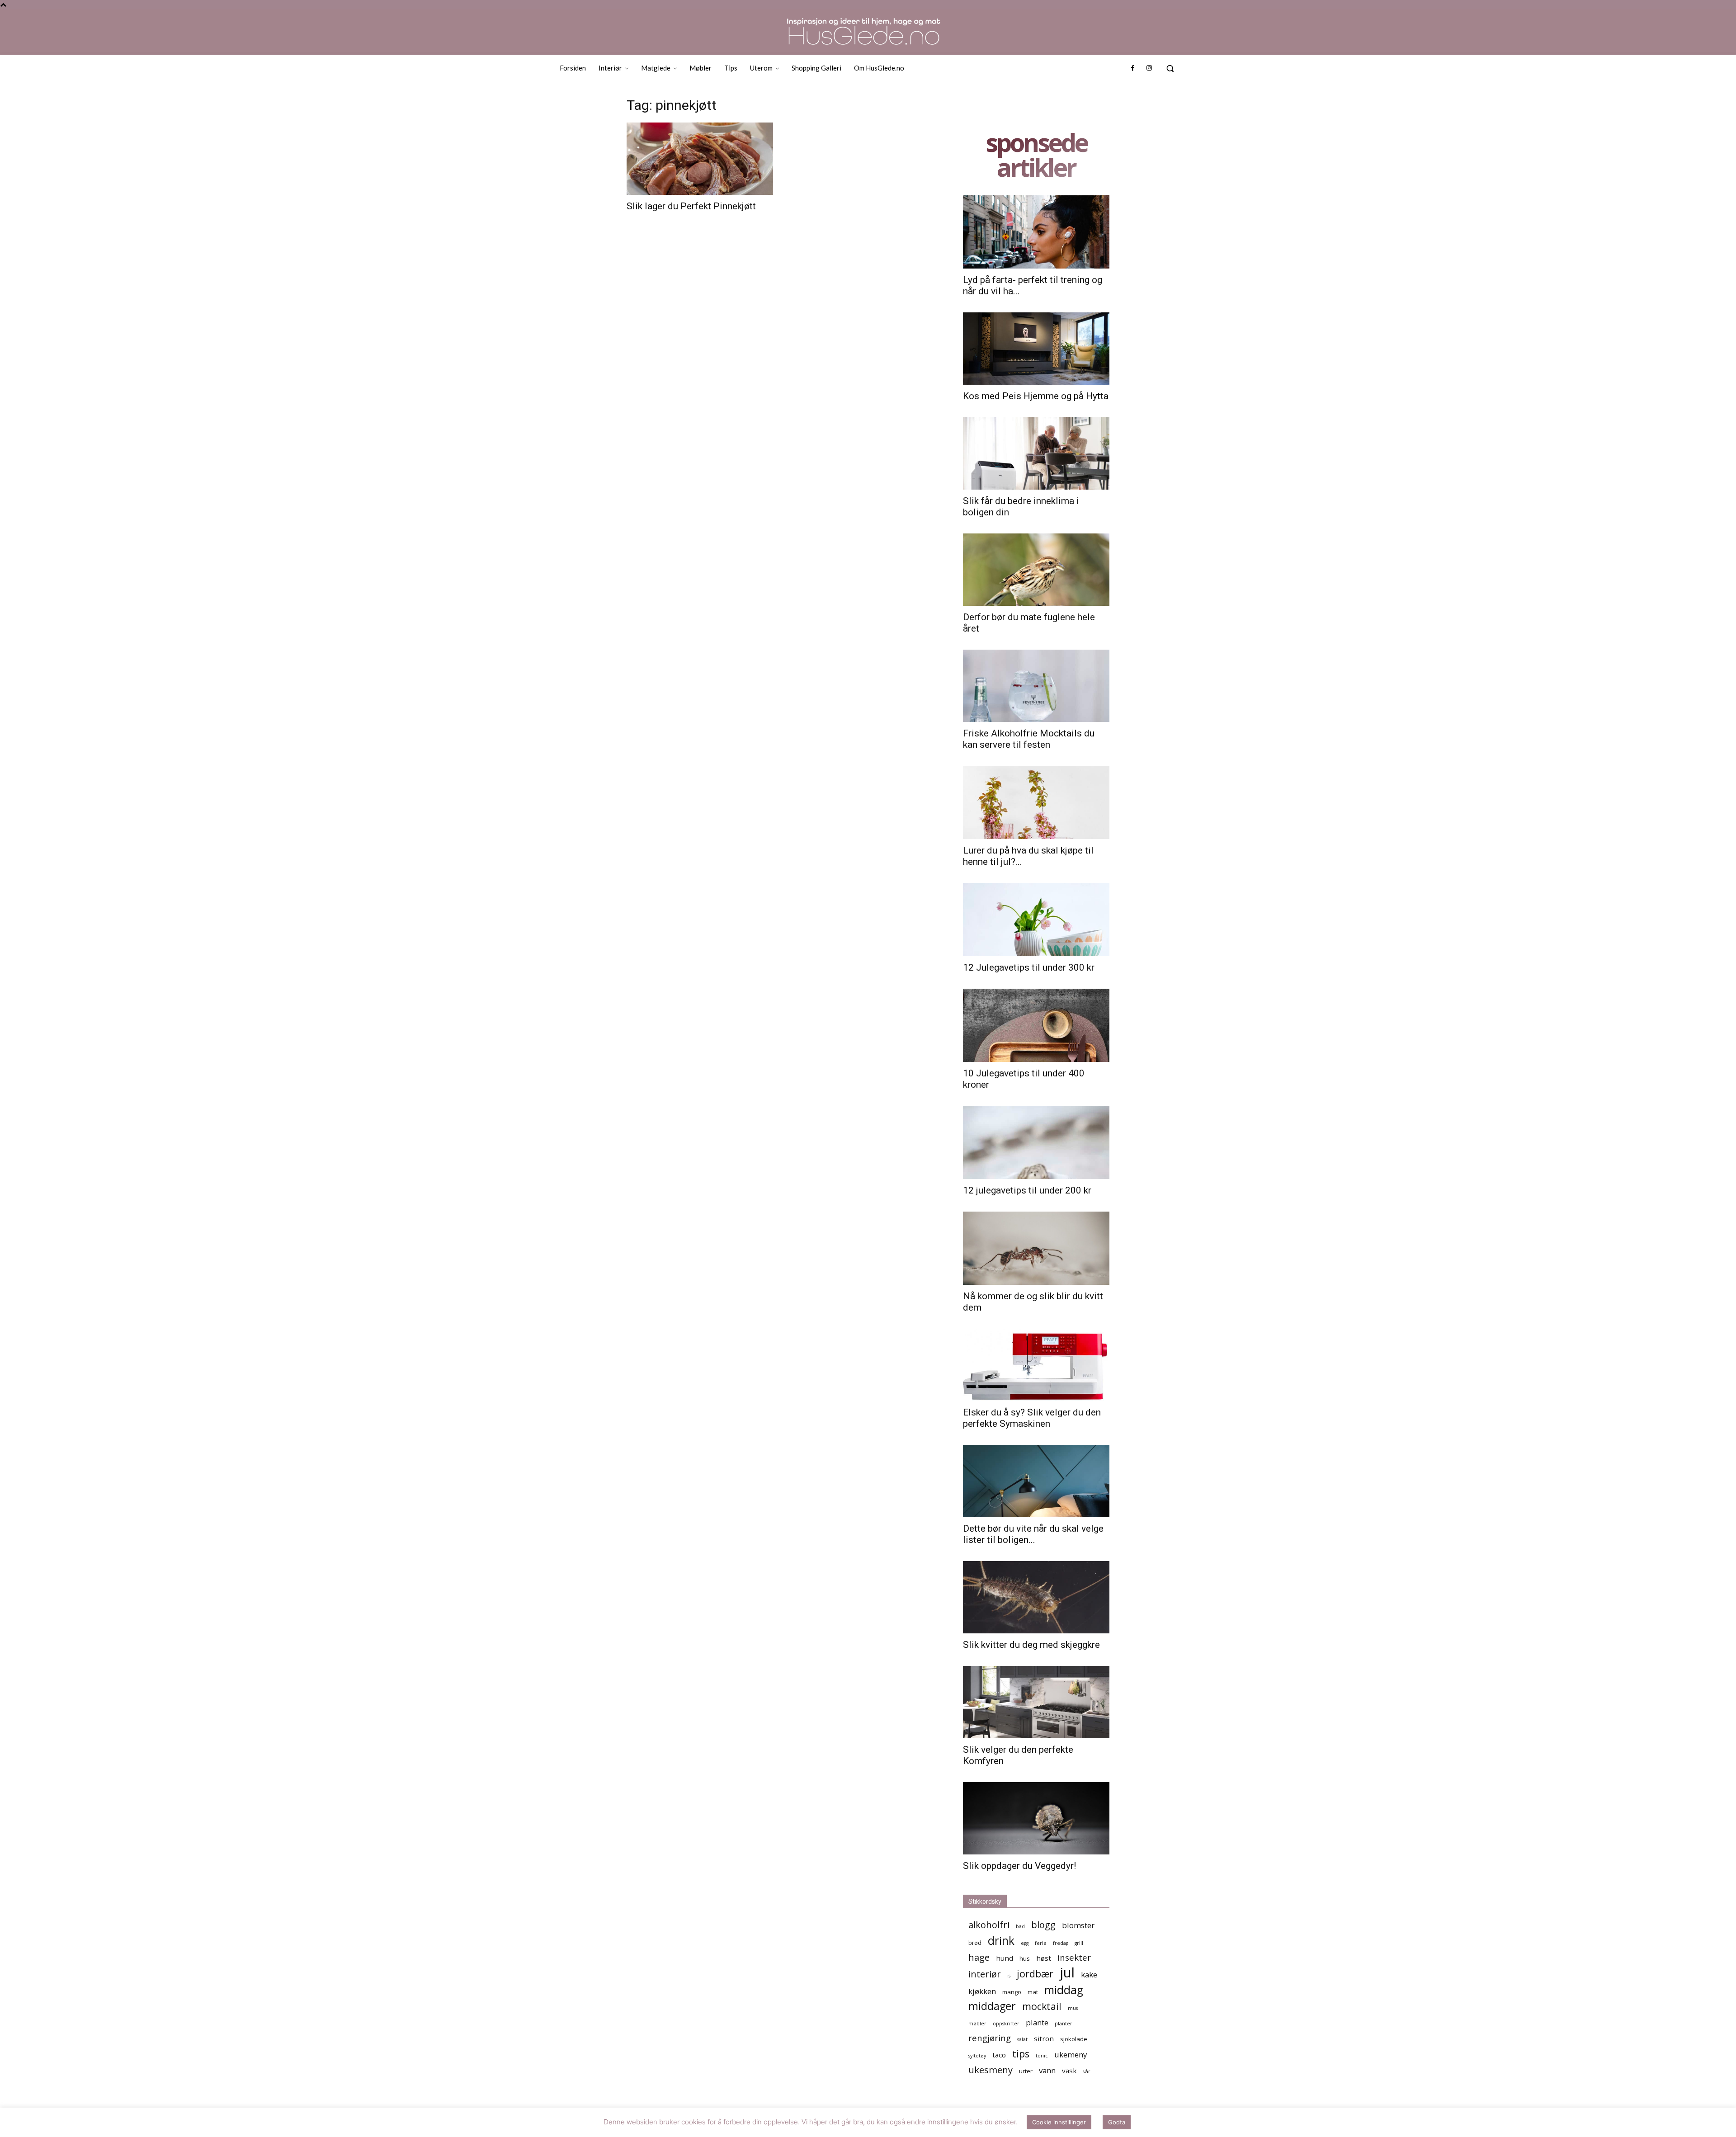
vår (1087, 2071)
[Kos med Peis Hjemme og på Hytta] (1036, 349)
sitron (1044, 2038)
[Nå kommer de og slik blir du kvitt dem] (1036, 1248)
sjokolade (1074, 2039)
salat (1022, 2039)
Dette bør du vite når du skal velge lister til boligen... (1033, 1534)
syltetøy (977, 2056)
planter (1064, 2024)
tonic (1042, 2056)
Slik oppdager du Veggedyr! (1019, 1866)
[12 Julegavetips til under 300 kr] (1036, 920)
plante (1037, 2022)
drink (1001, 1941)
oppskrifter (1006, 2024)
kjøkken (982, 1991)
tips (1021, 2054)
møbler (977, 2024)
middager (992, 2006)
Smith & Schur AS (801, 2129)
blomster (1078, 1925)
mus (1073, 2008)
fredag (1061, 1943)
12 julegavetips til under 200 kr (1027, 1190)
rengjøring (990, 2038)
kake (1089, 1974)
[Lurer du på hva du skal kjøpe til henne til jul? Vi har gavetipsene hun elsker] (1036, 802)
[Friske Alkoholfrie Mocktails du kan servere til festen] (1036, 686)
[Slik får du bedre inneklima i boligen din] (1036, 453)
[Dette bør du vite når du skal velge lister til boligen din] (1036, 1481)
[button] (1170, 68)
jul (1067, 1973)
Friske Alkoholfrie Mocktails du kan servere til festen (1029, 739)
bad (1020, 1926)
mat (1033, 1992)
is (1009, 1976)
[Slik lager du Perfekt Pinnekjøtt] (700, 159)
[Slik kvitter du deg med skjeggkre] (1036, 1597)
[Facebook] (1132, 68)
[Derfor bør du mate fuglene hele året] (1036, 570)
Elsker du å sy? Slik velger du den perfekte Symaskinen (1032, 1418)
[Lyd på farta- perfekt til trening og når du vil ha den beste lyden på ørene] (1036, 232)
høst (1044, 1958)
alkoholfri (989, 1925)
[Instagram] (1149, 68)
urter (1026, 2071)
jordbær (1035, 1974)
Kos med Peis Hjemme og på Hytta (1036, 396)
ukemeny (1071, 2054)
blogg (1043, 1925)
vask (1069, 2071)
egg (1025, 1943)
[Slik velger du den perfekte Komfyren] (1036, 1702)
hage (979, 1957)
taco (999, 2055)
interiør (985, 1974)
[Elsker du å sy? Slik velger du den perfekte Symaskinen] (1036, 1365)
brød (975, 1943)
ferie (1041, 1943)
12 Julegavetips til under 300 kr (1029, 967)
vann (1047, 2070)
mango (1012, 1992)
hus (1025, 1958)
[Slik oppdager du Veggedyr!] (1036, 1818)
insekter (1074, 1957)
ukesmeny (991, 2070)
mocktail (1042, 2006)
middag (1064, 1990)
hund (1005, 1958)
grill (1079, 1943)
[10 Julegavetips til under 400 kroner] (1036, 1025)
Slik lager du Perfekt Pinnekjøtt (691, 206)
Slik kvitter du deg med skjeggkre (1031, 1645)
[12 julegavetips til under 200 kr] (1036, 1142)
